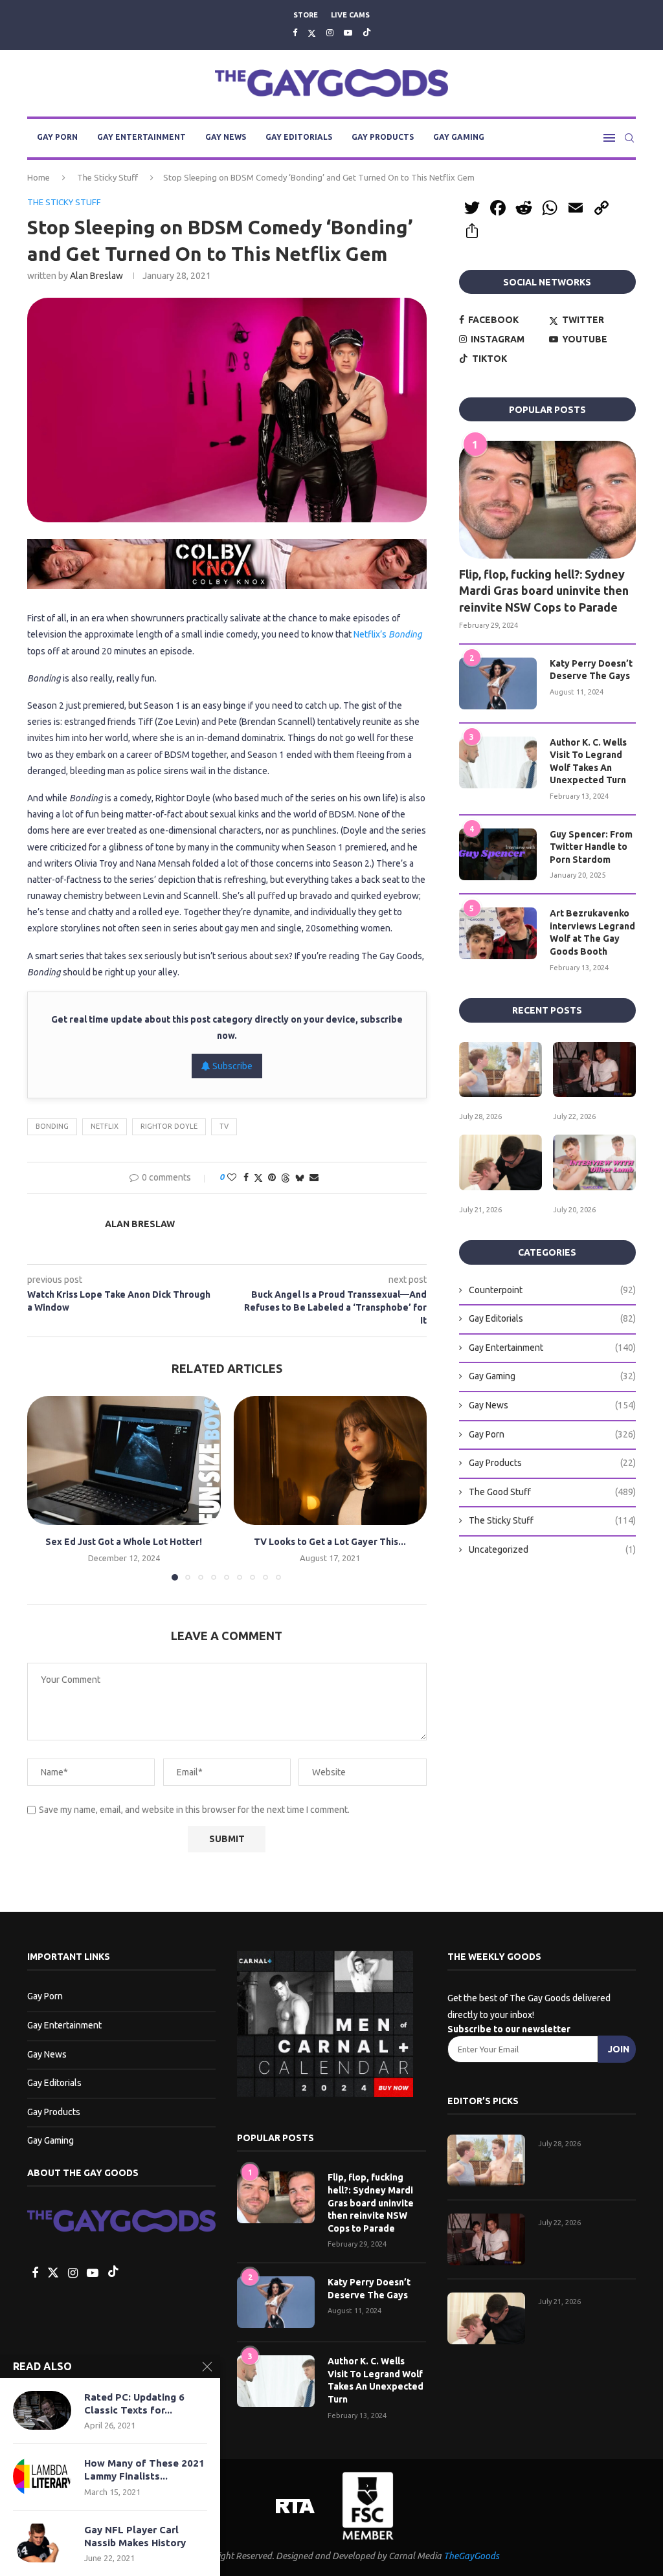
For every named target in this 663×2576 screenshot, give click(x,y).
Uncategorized (552, 1549)
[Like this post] (232, 1177)
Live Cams (350, 15)
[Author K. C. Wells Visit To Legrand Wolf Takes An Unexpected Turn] (498, 762)
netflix (105, 1126)
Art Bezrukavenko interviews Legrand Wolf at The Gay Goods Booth (592, 932)
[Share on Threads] (286, 1178)
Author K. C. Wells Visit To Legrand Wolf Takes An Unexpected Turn (588, 761)
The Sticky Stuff (107, 177)
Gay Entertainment (141, 137)
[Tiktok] (367, 33)
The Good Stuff (552, 1492)
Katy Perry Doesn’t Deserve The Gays (591, 670)
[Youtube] (348, 32)
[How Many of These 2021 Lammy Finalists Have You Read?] (42, 2476)
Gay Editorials (299, 137)
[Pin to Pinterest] (272, 1177)
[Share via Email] (314, 1177)
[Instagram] (330, 32)
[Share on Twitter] (258, 1178)
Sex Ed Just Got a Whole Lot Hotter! (124, 1542)
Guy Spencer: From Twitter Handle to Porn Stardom (591, 847)
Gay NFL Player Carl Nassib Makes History (135, 2536)
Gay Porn (57, 137)
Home (39, 177)
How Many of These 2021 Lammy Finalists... (144, 2470)
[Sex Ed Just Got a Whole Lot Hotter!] (124, 1460)
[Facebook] (295, 32)
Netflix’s (388, 634)
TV (224, 1126)
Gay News (226, 137)
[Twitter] (312, 33)
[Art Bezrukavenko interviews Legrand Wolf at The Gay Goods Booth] (498, 933)
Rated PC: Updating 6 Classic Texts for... (134, 2404)
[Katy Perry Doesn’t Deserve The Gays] (498, 683)
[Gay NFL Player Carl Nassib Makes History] (42, 2543)
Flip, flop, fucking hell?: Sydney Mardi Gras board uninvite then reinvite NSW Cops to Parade (544, 590)
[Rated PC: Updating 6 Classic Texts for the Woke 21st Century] (42, 2410)
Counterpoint (552, 1290)
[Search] (629, 138)
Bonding (52, 1126)
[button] (45, 1487)
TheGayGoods (471, 2556)
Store (306, 15)
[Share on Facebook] (246, 1177)
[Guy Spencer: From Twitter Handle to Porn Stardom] (498, 854)
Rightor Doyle (169, 1126)
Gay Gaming (459, 137)
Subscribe (231, 1066)
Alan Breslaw (96, 276)
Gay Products (383, 137)
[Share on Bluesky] (300, 1178)
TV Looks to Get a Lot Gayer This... (330, 1542)
